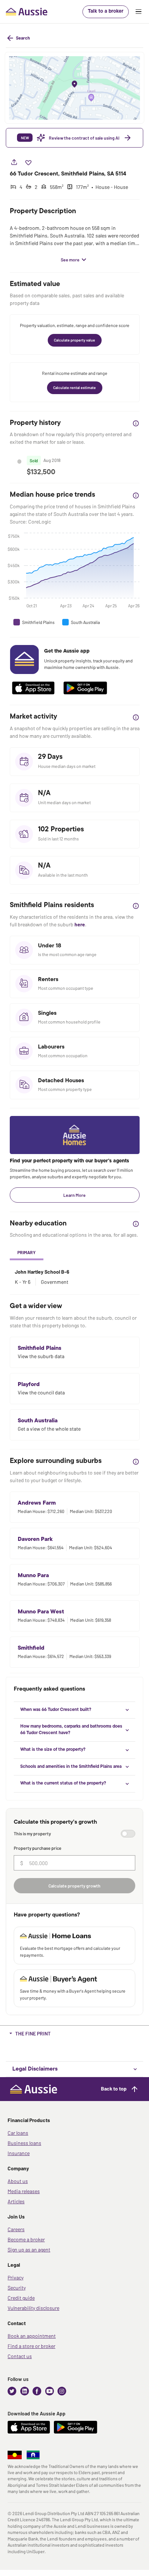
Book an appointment (32, 2336)
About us (18, 2181)
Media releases (24, 2191)
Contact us (20, 2356)
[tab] (27, 1253)
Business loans (24, 2143)
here (80, 924)
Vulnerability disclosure (33, 2308)
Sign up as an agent (29, 2250)
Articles (16, 2201)
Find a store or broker (31, 2346)
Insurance (19, 2153)
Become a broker (26, 2239)
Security (17, 2288)
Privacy (16, 2277)
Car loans (18, 2133)
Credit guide (21, 2298)
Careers (16, 2229)
